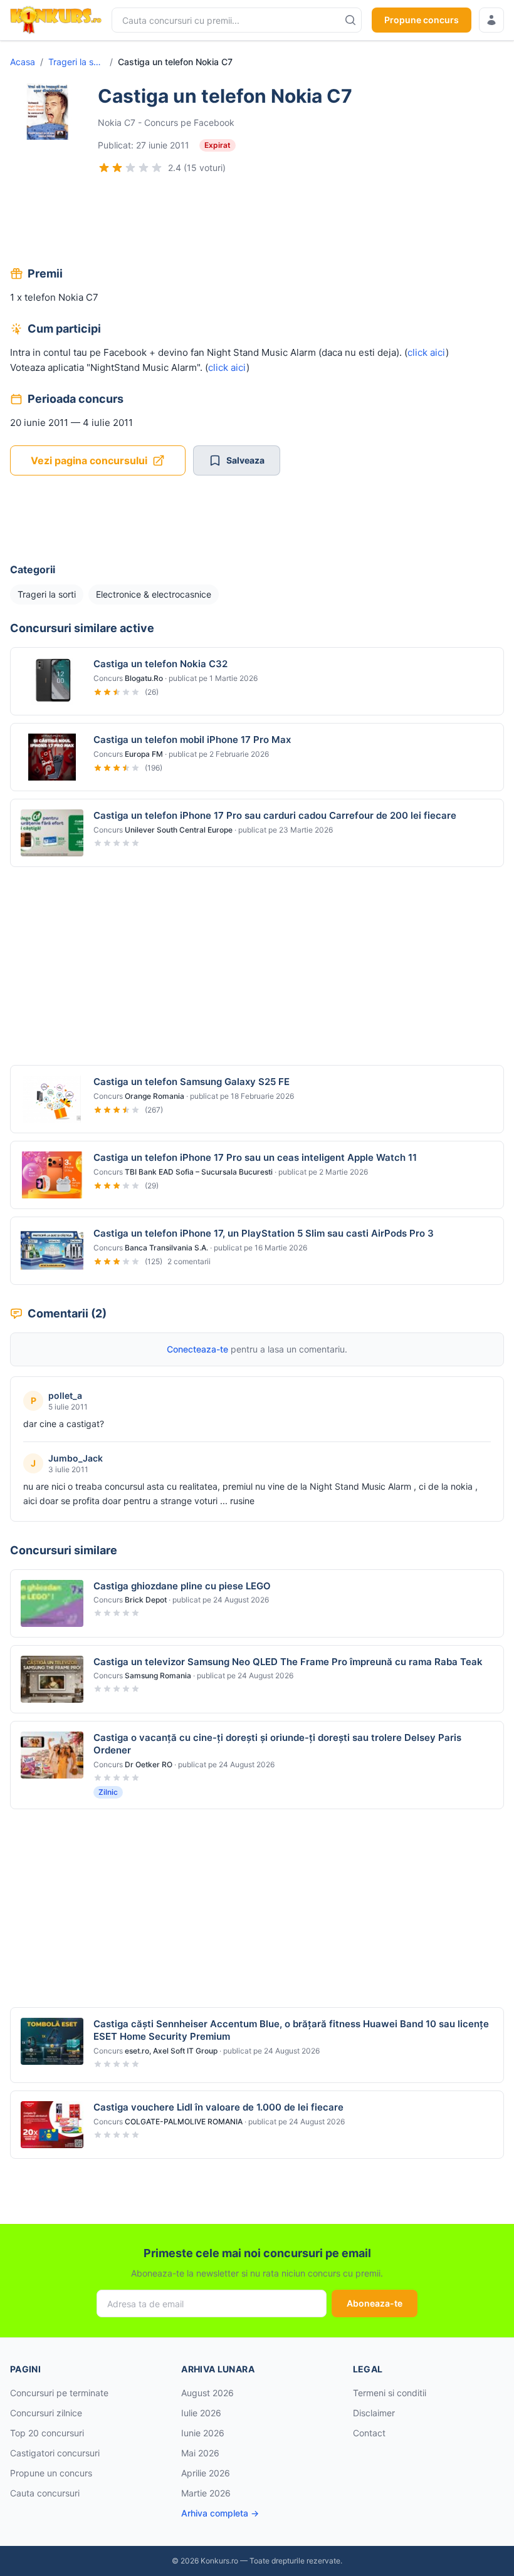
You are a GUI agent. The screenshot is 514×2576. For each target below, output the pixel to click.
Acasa (23, 62)
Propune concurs (422, 20)
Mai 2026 (200, 2453)
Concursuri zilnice (46, 2413)
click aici (427, 352)
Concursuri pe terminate (59, 2393)
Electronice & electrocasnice (154, 594)
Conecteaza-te (197, 1349)
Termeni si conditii (390, 2393)
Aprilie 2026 (206, 2473)
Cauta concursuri (45, 2493)
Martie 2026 (206, 2493)
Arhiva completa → (220, 2513)
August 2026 (207, 2393)
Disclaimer (374, 2413)
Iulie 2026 (201, 2413)
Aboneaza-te (375, 2303)
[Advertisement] (257, 222)
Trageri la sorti (76, 62)
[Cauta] (350, 20)
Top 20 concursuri (47, 2433)
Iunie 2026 (203, 2433)
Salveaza (245, 460)
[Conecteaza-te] (491, 20)
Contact (369, 2433)
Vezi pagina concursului (89, 460)
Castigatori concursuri (55, 2453)
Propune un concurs (51, 2473)
